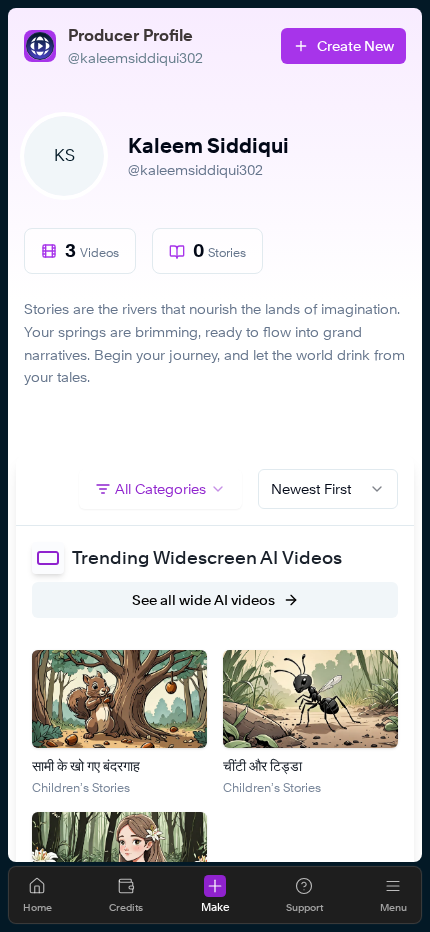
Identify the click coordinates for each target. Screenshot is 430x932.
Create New (355, 45)
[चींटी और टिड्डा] (310, 699)
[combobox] (328, 489)
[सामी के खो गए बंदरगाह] (119, 699)
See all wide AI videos (203, 599)
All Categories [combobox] (160, 488)
